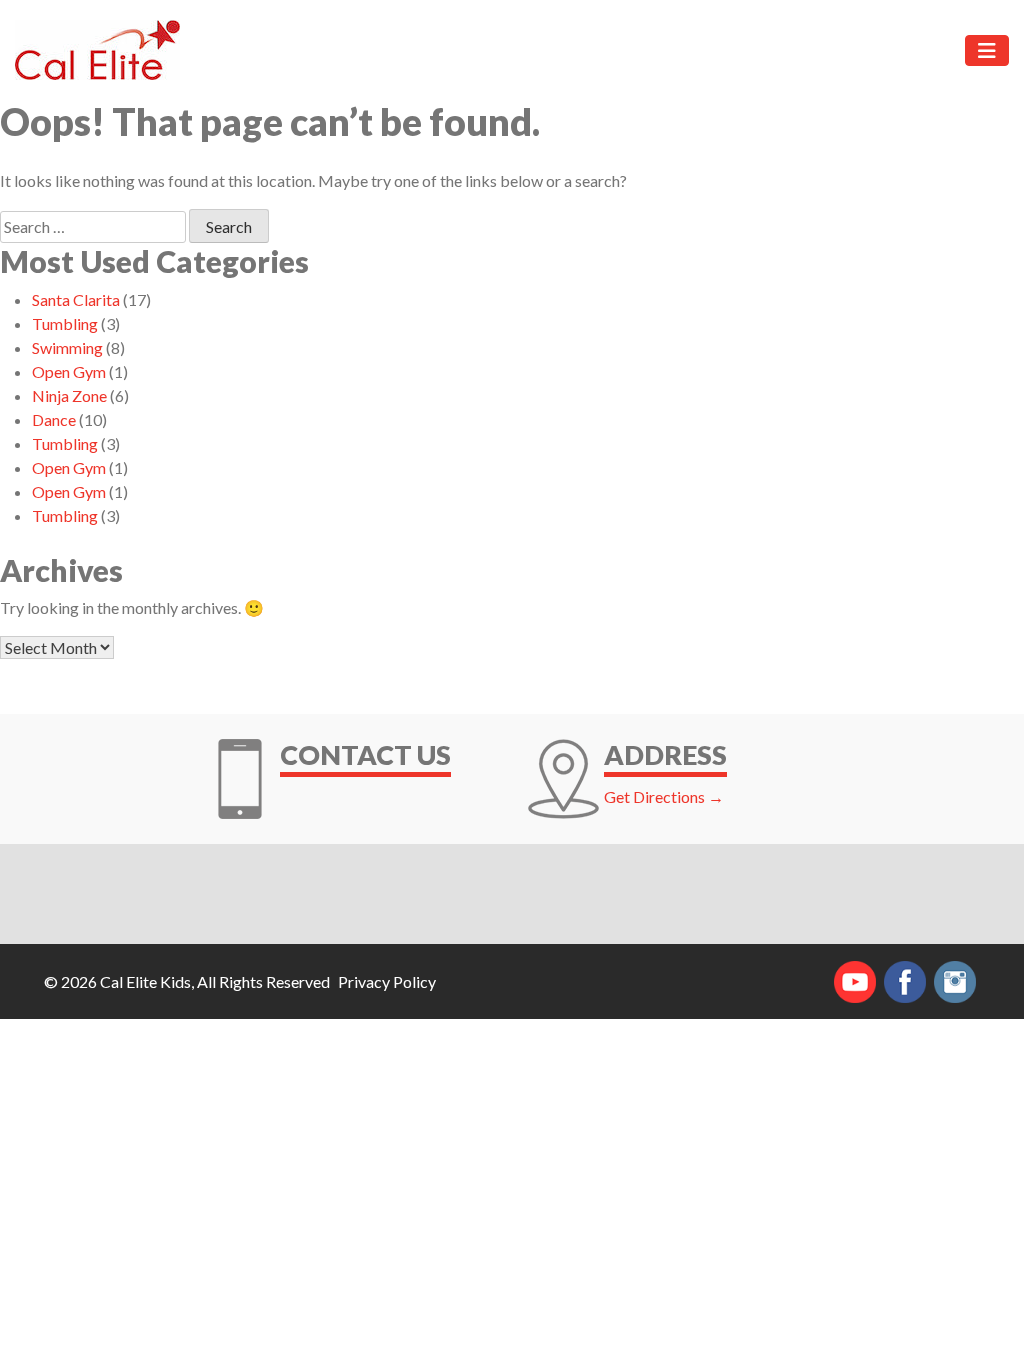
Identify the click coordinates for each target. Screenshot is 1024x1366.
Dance (54, 419)
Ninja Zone (69, 395)
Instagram (955, 982)
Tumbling (65, 323)
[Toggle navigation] (987, 50)
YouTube (855, 982)
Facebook (905, 982)
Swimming (67, 347)
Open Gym (69, 371)
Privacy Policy (387, 981)
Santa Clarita (76, 299)
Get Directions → (664, 796)
